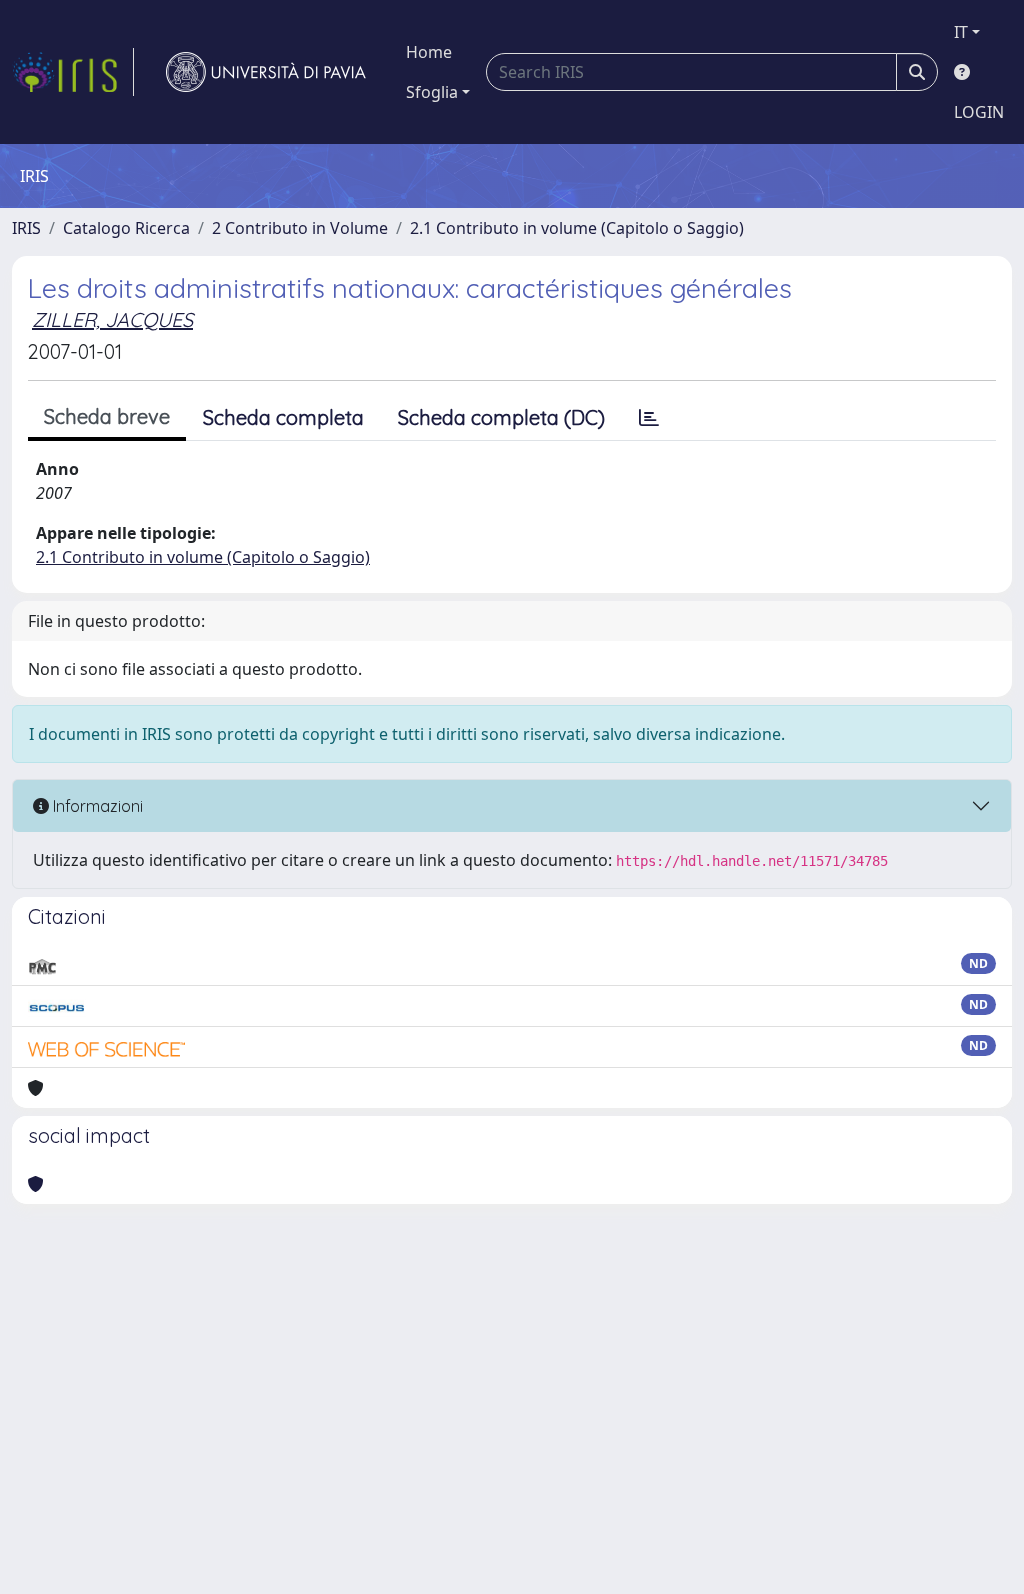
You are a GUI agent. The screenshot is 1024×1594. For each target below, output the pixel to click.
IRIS (26, 228)
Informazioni (96, 806)
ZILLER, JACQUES (112, 319)
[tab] (649, 418)
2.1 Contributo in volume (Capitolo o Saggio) (577, 228)
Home (429, 52)
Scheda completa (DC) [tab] (501, 417)
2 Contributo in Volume (300, 228)
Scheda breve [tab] (107, 416)
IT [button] (961, 32)
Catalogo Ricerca (126, 228)
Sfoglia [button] (432, 92)
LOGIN (979, 112)
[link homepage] (73, 72)
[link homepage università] (266, 72)
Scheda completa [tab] (283, 417)
